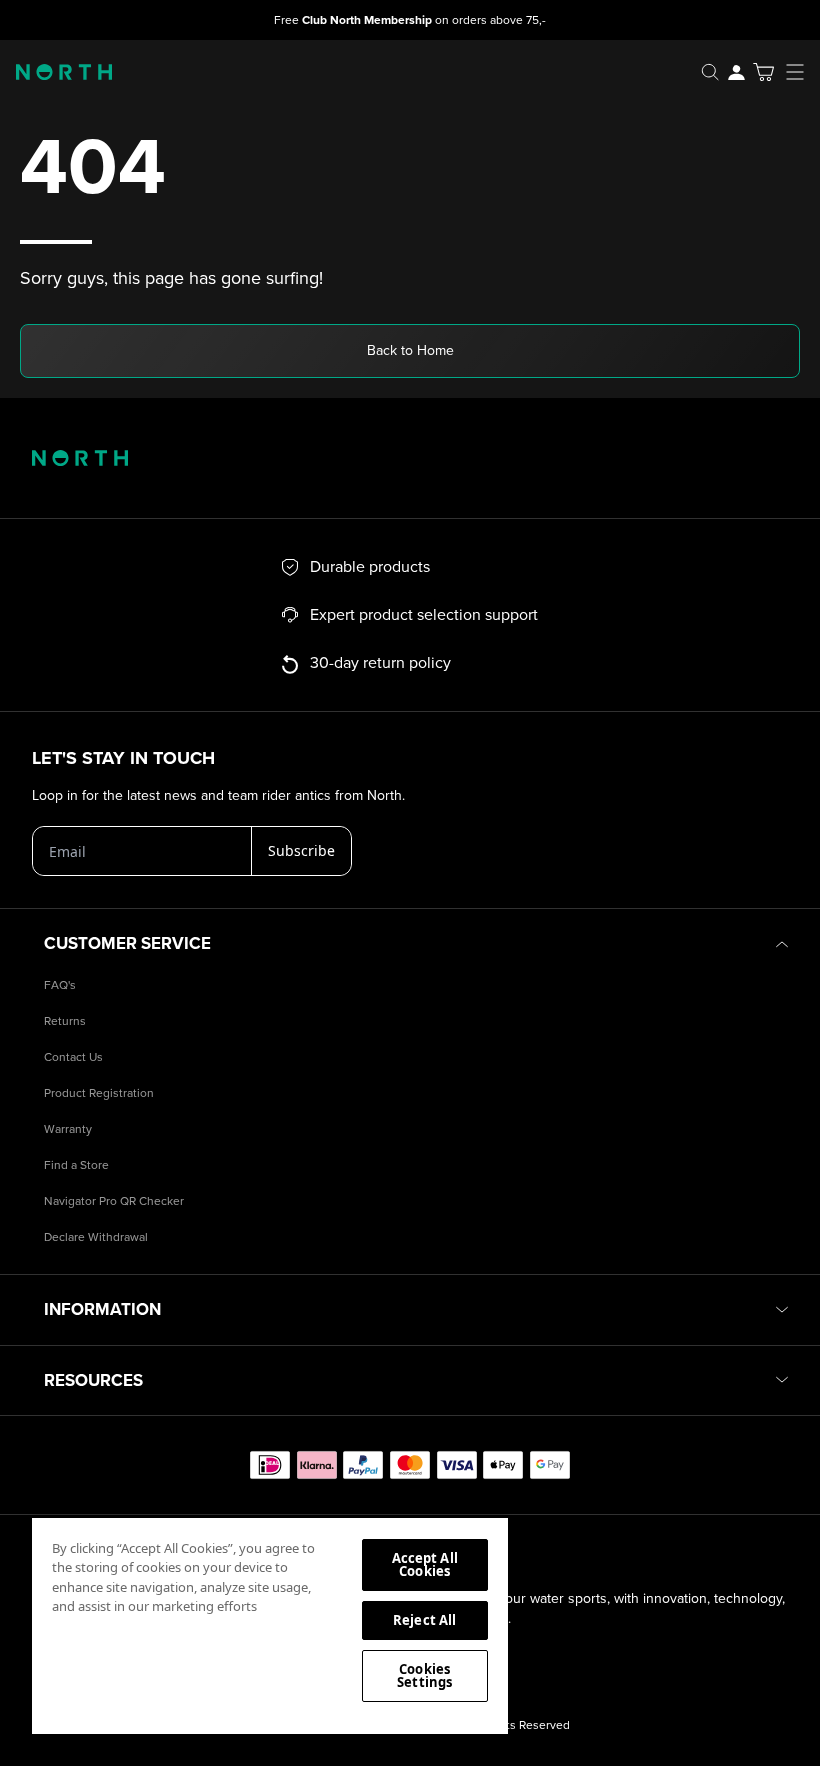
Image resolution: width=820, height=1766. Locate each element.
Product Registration (99, 1093)
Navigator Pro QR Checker (114, 1201)
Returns (65, 1021)
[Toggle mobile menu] (801, 72)
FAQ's (60, 985)
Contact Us (73, 1057)
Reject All (424, 1620)
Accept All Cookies (425, 1564)
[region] (270, 1625)
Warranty (68, 1129)
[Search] (710, 72)
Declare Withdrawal (96, 1237)
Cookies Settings (424, 1675)
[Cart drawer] (763, 72)
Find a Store (76, 1165)
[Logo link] (56, 72)
